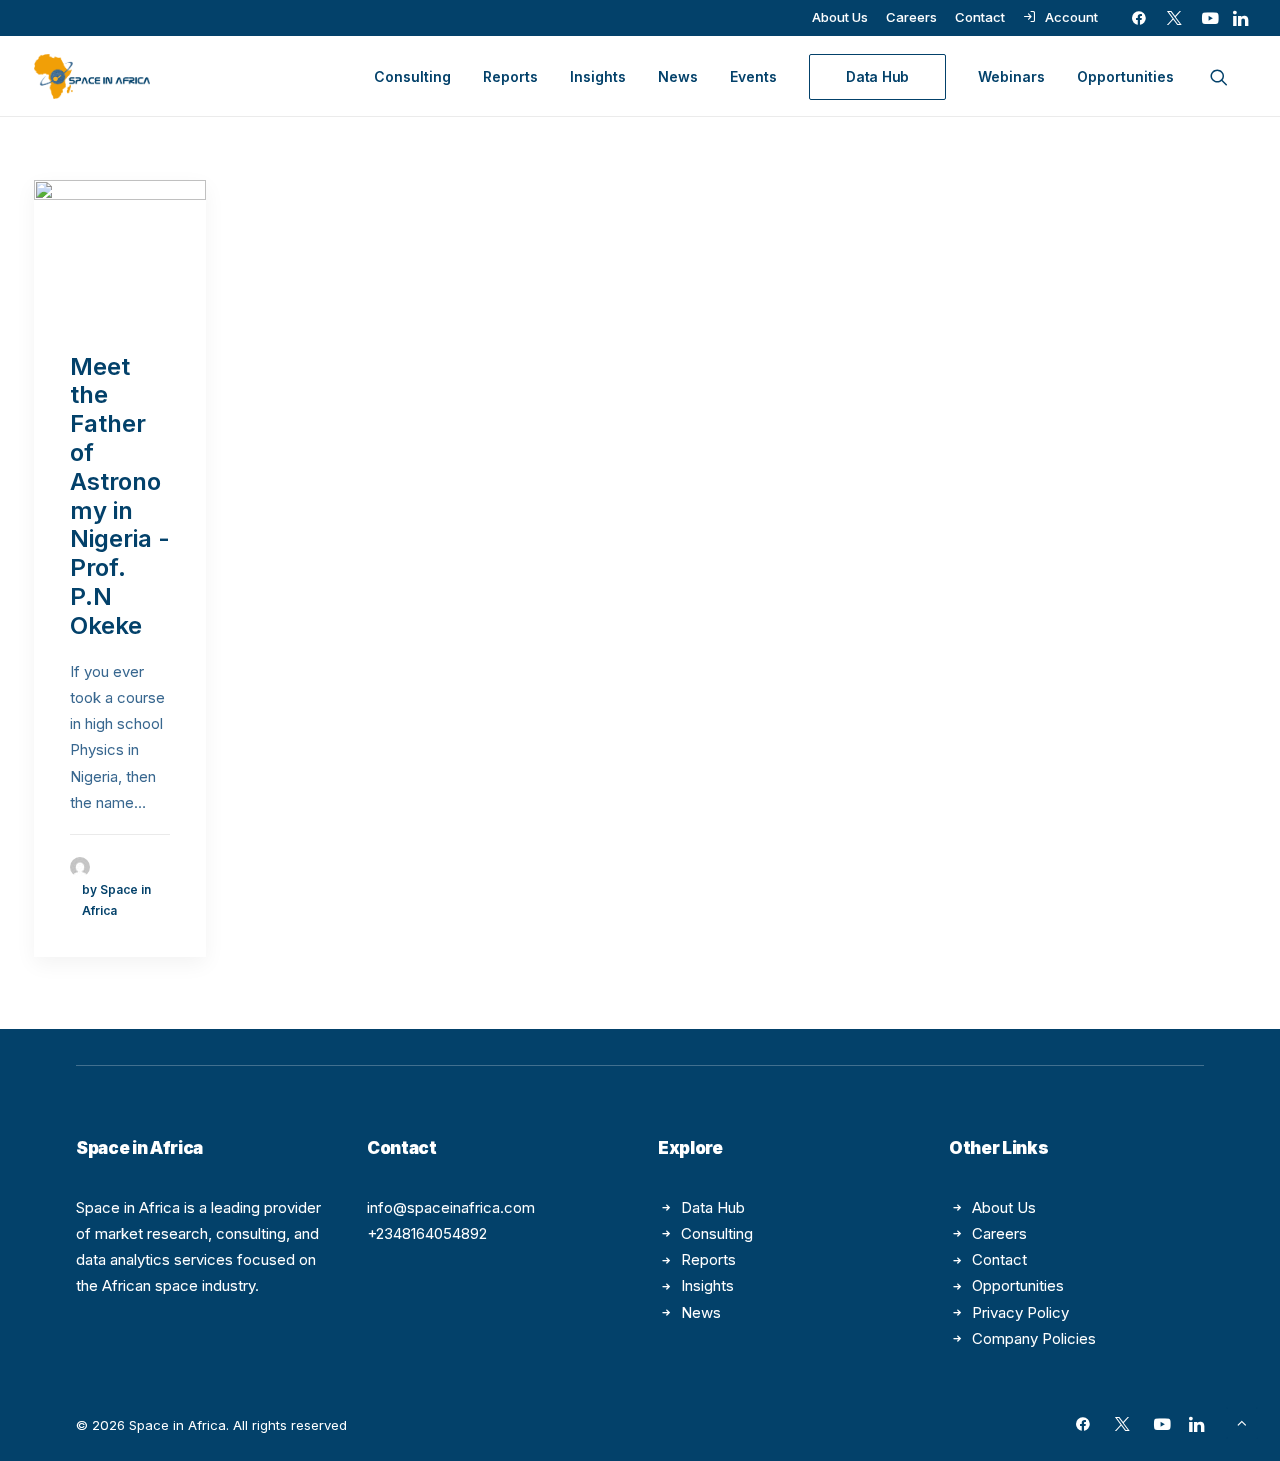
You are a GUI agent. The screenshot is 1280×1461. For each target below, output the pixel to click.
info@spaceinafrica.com (451, 1207)
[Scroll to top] (1242, 1421)
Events (753, 76)
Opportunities (1125, 76)
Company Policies (1034, 1338)
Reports (510, 76)
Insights (598, 76)
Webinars (1011, 76)
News (678, 76)
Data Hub (713, 1207)
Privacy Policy (1020, 1312)
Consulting (412, 76)
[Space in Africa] (92, 76)
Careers (911, 17)
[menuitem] (840, 17)
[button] (1139, 18)
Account (1071, 17)
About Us (840, 17)
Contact (980, 17)
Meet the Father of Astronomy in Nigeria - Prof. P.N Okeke (120, 496)
